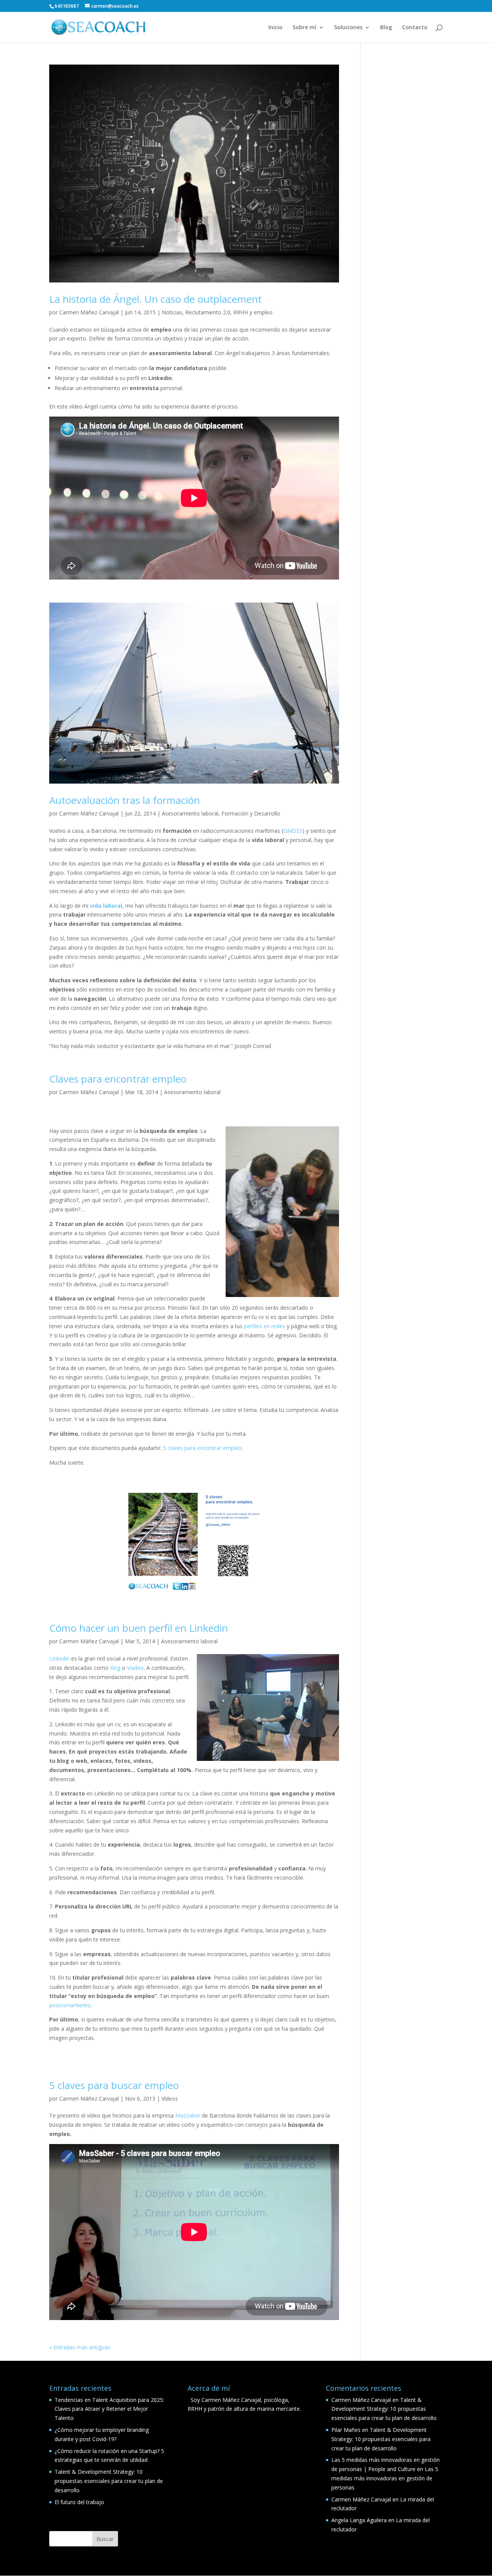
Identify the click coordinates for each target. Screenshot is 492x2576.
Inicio (275, 28)
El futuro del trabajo (79, 2502)
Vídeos (170, 2099)
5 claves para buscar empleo (114, 2085)
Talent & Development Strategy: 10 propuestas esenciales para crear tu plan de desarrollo (109, 2481)
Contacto (415, 28)
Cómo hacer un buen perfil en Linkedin (139, 1628)
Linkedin (59, 1658)
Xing (115, 1668)
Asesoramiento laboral (190, 813)
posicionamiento (70, 2005)
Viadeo (135, 1668)
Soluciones (348, 28)
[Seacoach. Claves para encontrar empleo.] (194, 1541)
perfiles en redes (265, 1326)
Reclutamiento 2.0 (208, 312)
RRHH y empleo (253, 312)
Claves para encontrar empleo (118, 1079)
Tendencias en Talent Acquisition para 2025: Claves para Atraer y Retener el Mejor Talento (109, 2409)
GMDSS (293, 831)
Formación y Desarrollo (251, 813)
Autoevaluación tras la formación (125, 800)
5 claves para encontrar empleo (202, 1448)
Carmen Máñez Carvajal (89, 312)
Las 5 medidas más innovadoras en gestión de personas (385, 2478)
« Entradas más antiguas (80, 2347)
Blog (386, 28)
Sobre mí (304, 28)
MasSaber (187, 2115)
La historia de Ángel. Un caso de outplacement (155, 299)
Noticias (172, 312)
